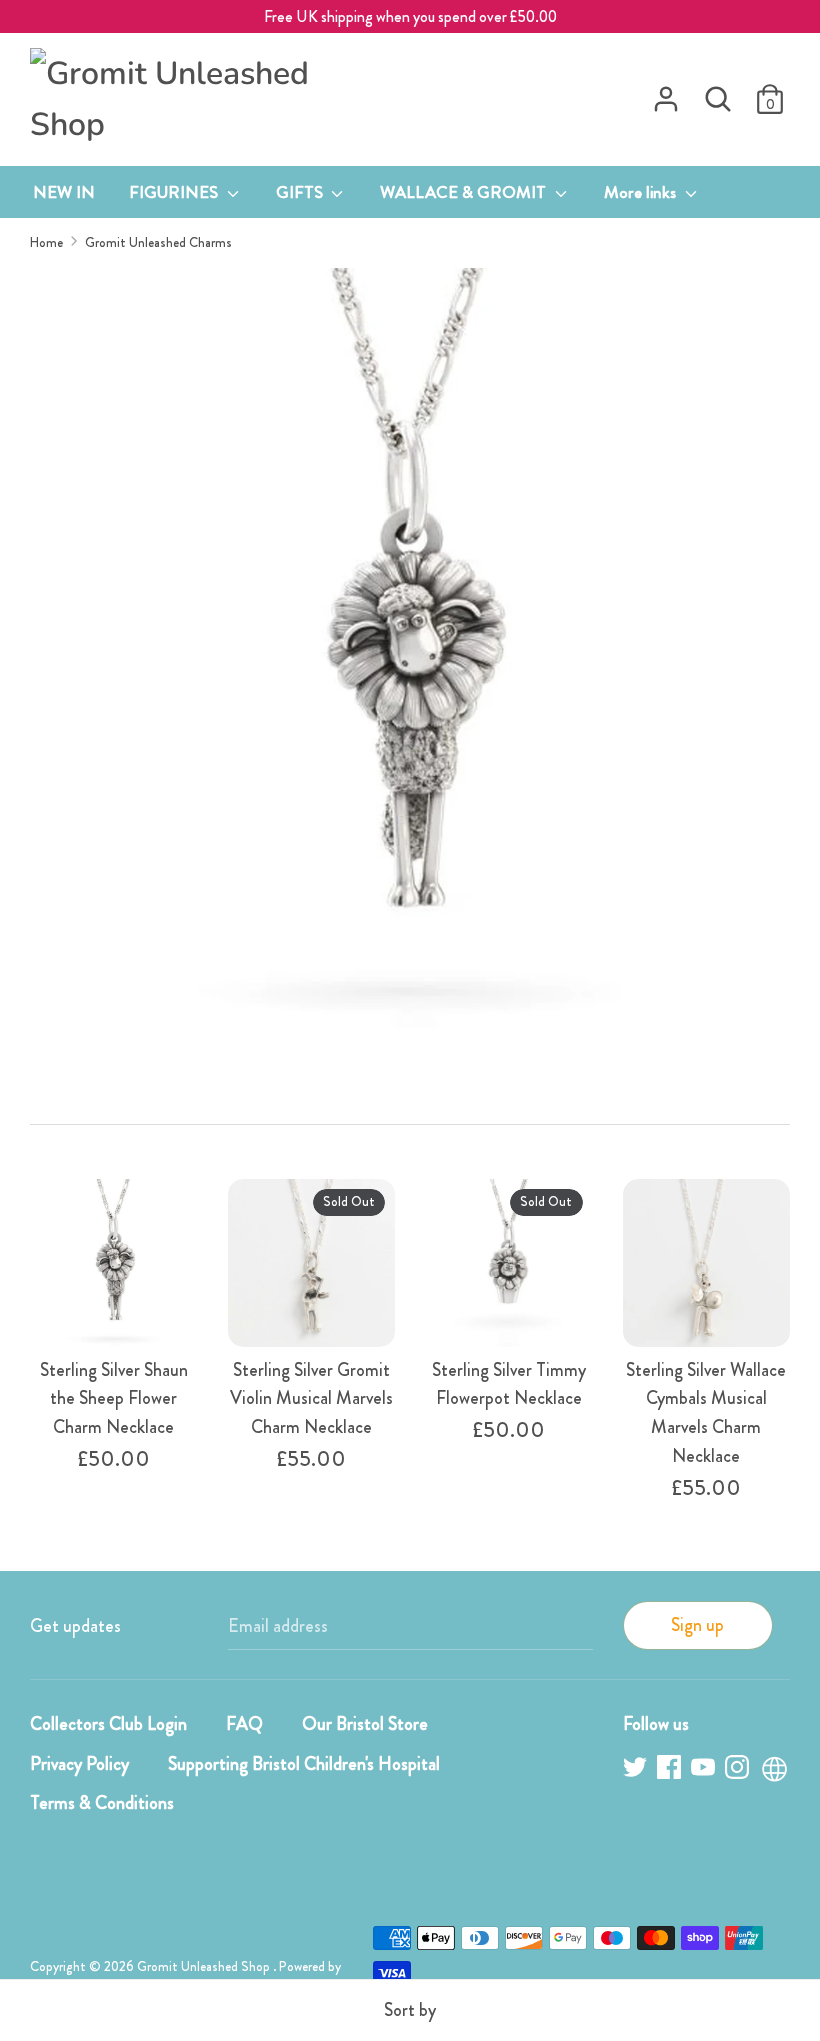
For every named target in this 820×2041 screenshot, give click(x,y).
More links (642, 192)
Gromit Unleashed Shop (205, 1966)
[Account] (666, 93)
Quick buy (115, 1298)
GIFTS (301, 192)
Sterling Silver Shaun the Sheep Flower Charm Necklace (114, 1399)
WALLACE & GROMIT (465, 192)
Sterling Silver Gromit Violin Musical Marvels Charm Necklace (311, 1399)
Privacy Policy (79, 1764)
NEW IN (64, 192)
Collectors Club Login (108, 1724)
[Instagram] (739, 1770)
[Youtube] (705, 1770)
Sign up (697, 1625)
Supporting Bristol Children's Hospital (304, 1764)
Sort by (410, 2010)
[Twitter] (637, 1770)
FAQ (244, 1724)
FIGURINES (175, 192)
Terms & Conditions (102, 1803)
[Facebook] (671, 1770)
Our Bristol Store (365, 1724)
